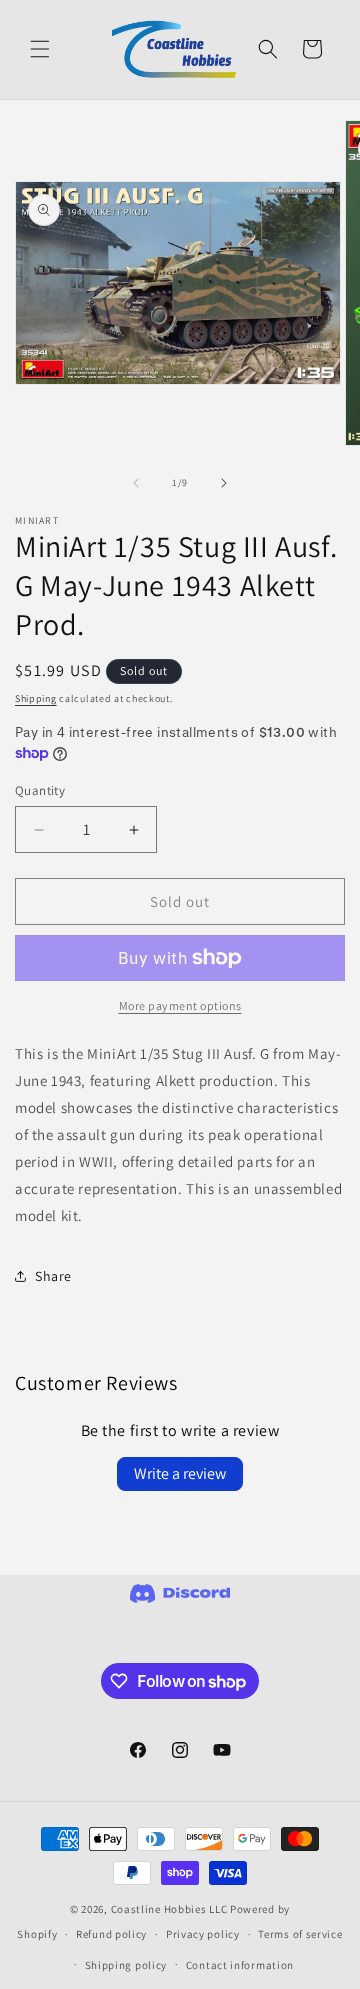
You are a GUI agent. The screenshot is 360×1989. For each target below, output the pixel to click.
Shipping (36, 698)
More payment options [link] (180, 1005)
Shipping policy (126, 1965)
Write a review (180, 1473)
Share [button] (53, 1276)
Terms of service (300, 1934)
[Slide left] (136, 483)
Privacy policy (203, 1934)
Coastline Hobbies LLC (169, 1909)
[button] (40, 49)
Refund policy (111, 1934)
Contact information (240, 1965)
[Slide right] (224, 483)
